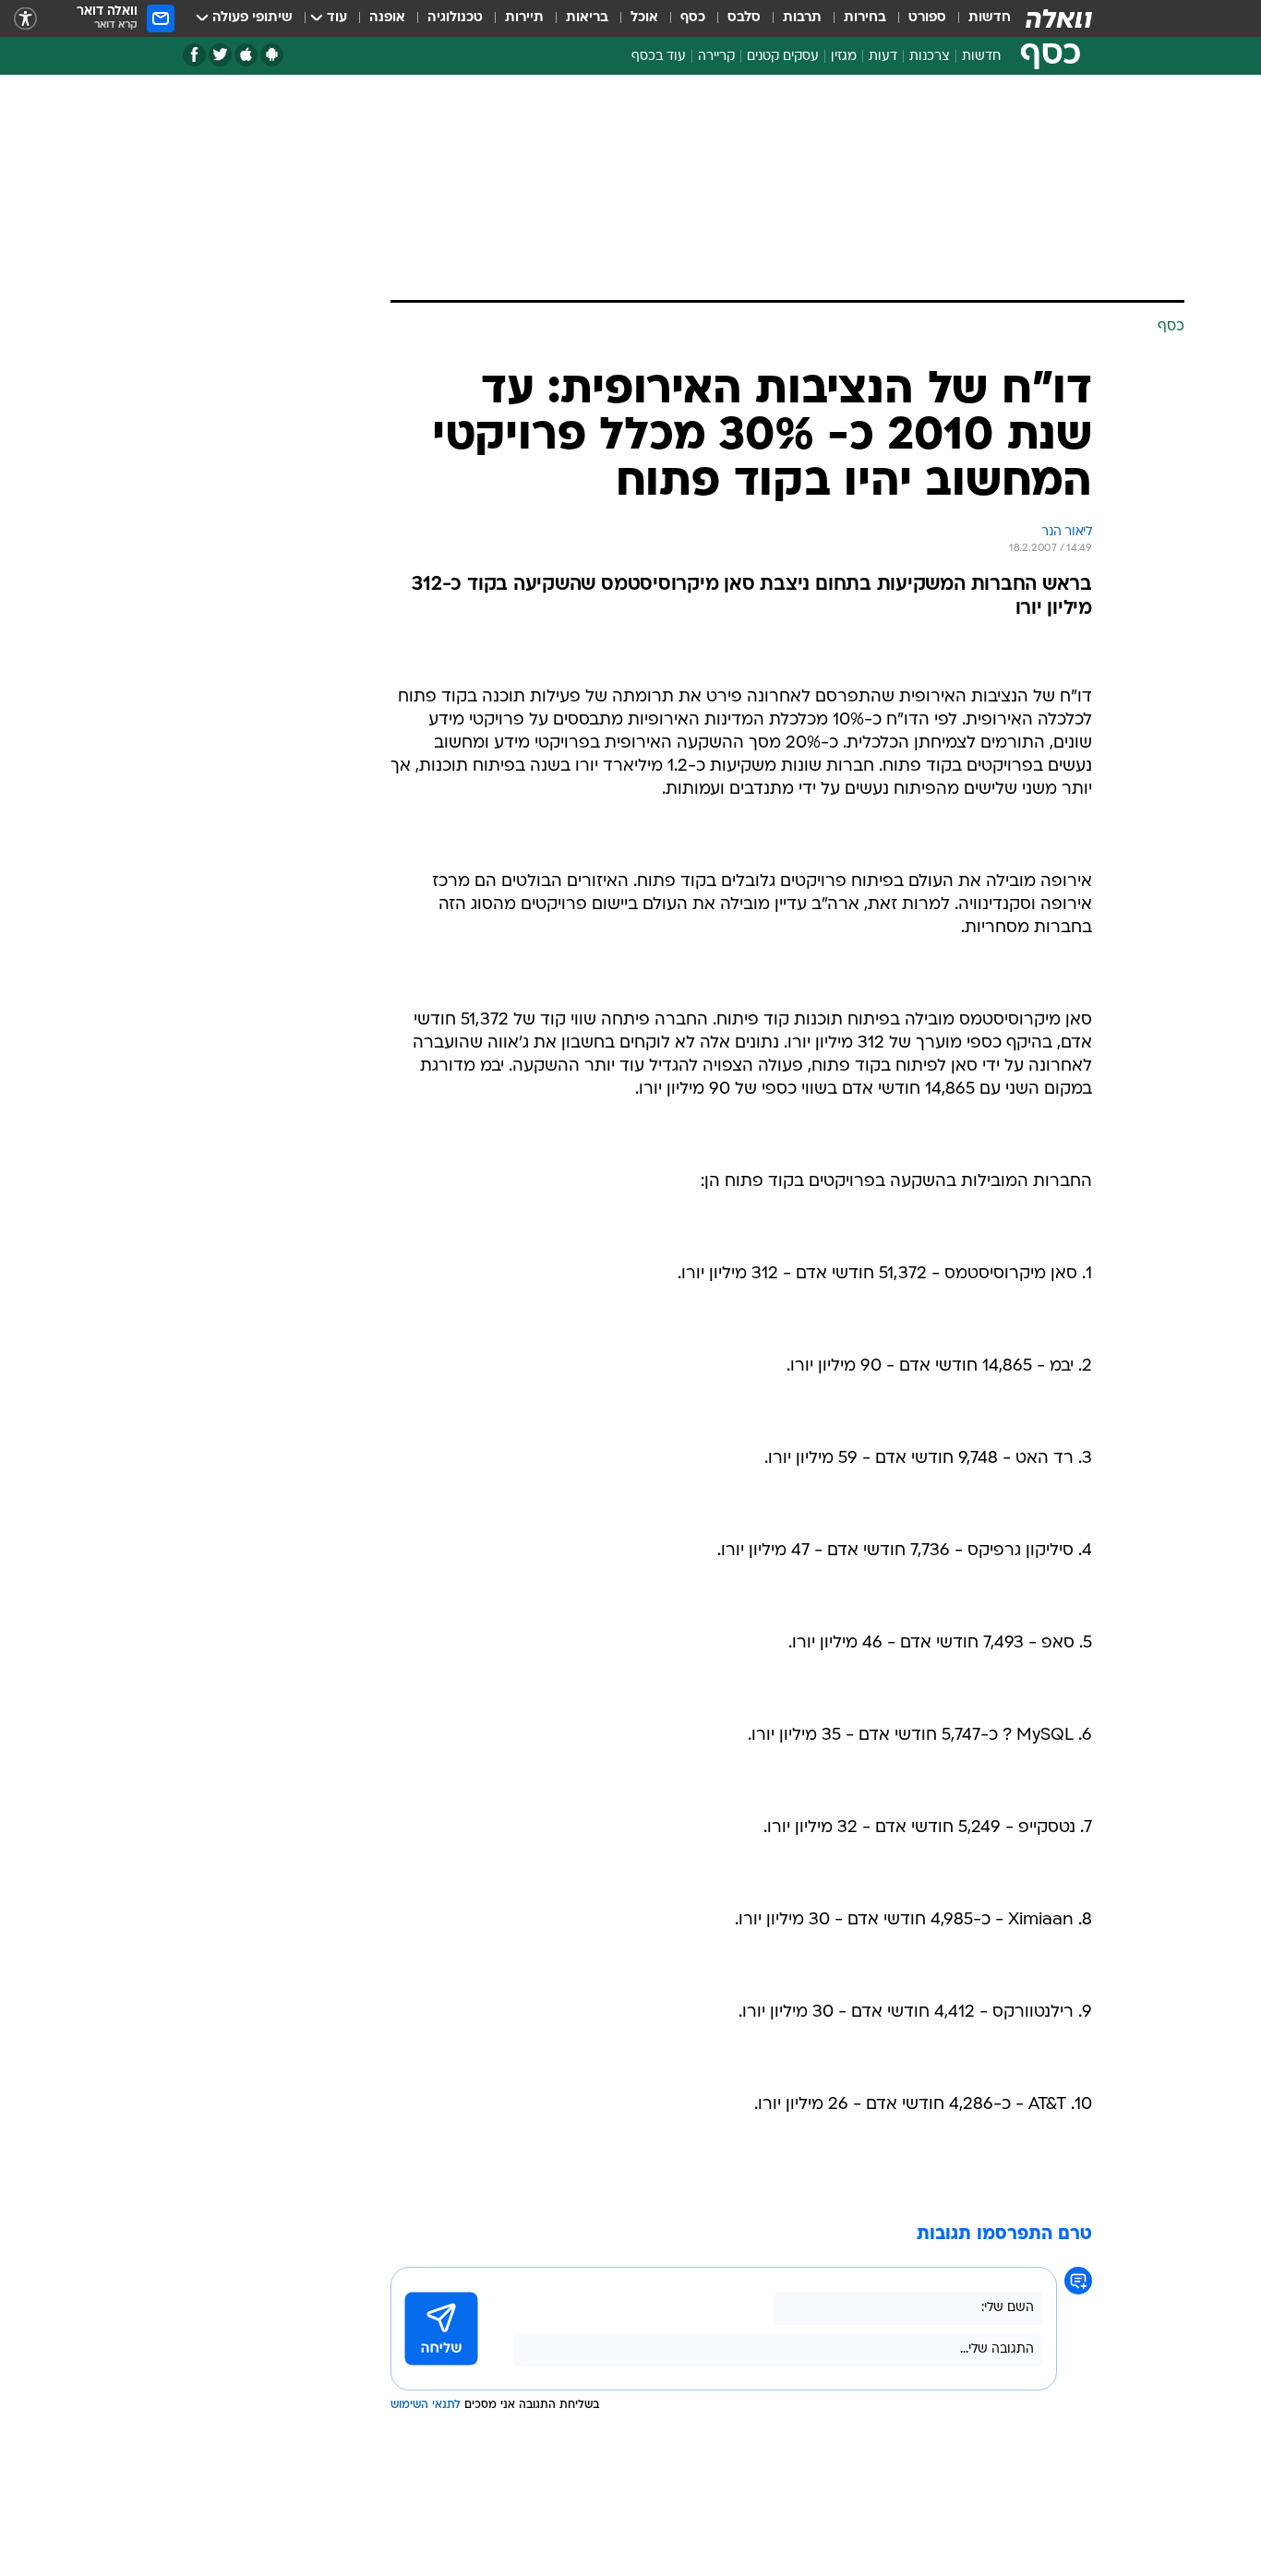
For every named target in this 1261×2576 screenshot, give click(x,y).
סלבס (744, 18)
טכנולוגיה (455, 18)
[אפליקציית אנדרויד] (272, 55)
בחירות (865, 18)
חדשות (990, 18)
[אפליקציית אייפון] (246, 55)
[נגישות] (25, 19)
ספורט (927, 18)
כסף (693, 18)
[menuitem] (979, 18)
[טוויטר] (220, 55)
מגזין (844, 57)
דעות (883, 57)
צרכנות (930, 57)
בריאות (587, 18)
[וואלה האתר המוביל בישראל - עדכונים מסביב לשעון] (1059, 18)
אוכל (644, 18)
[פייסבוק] (194, 55)
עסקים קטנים (783, 57)
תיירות (524, 18)
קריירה (716, 57)
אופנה (387, 18)
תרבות (802, 18)
